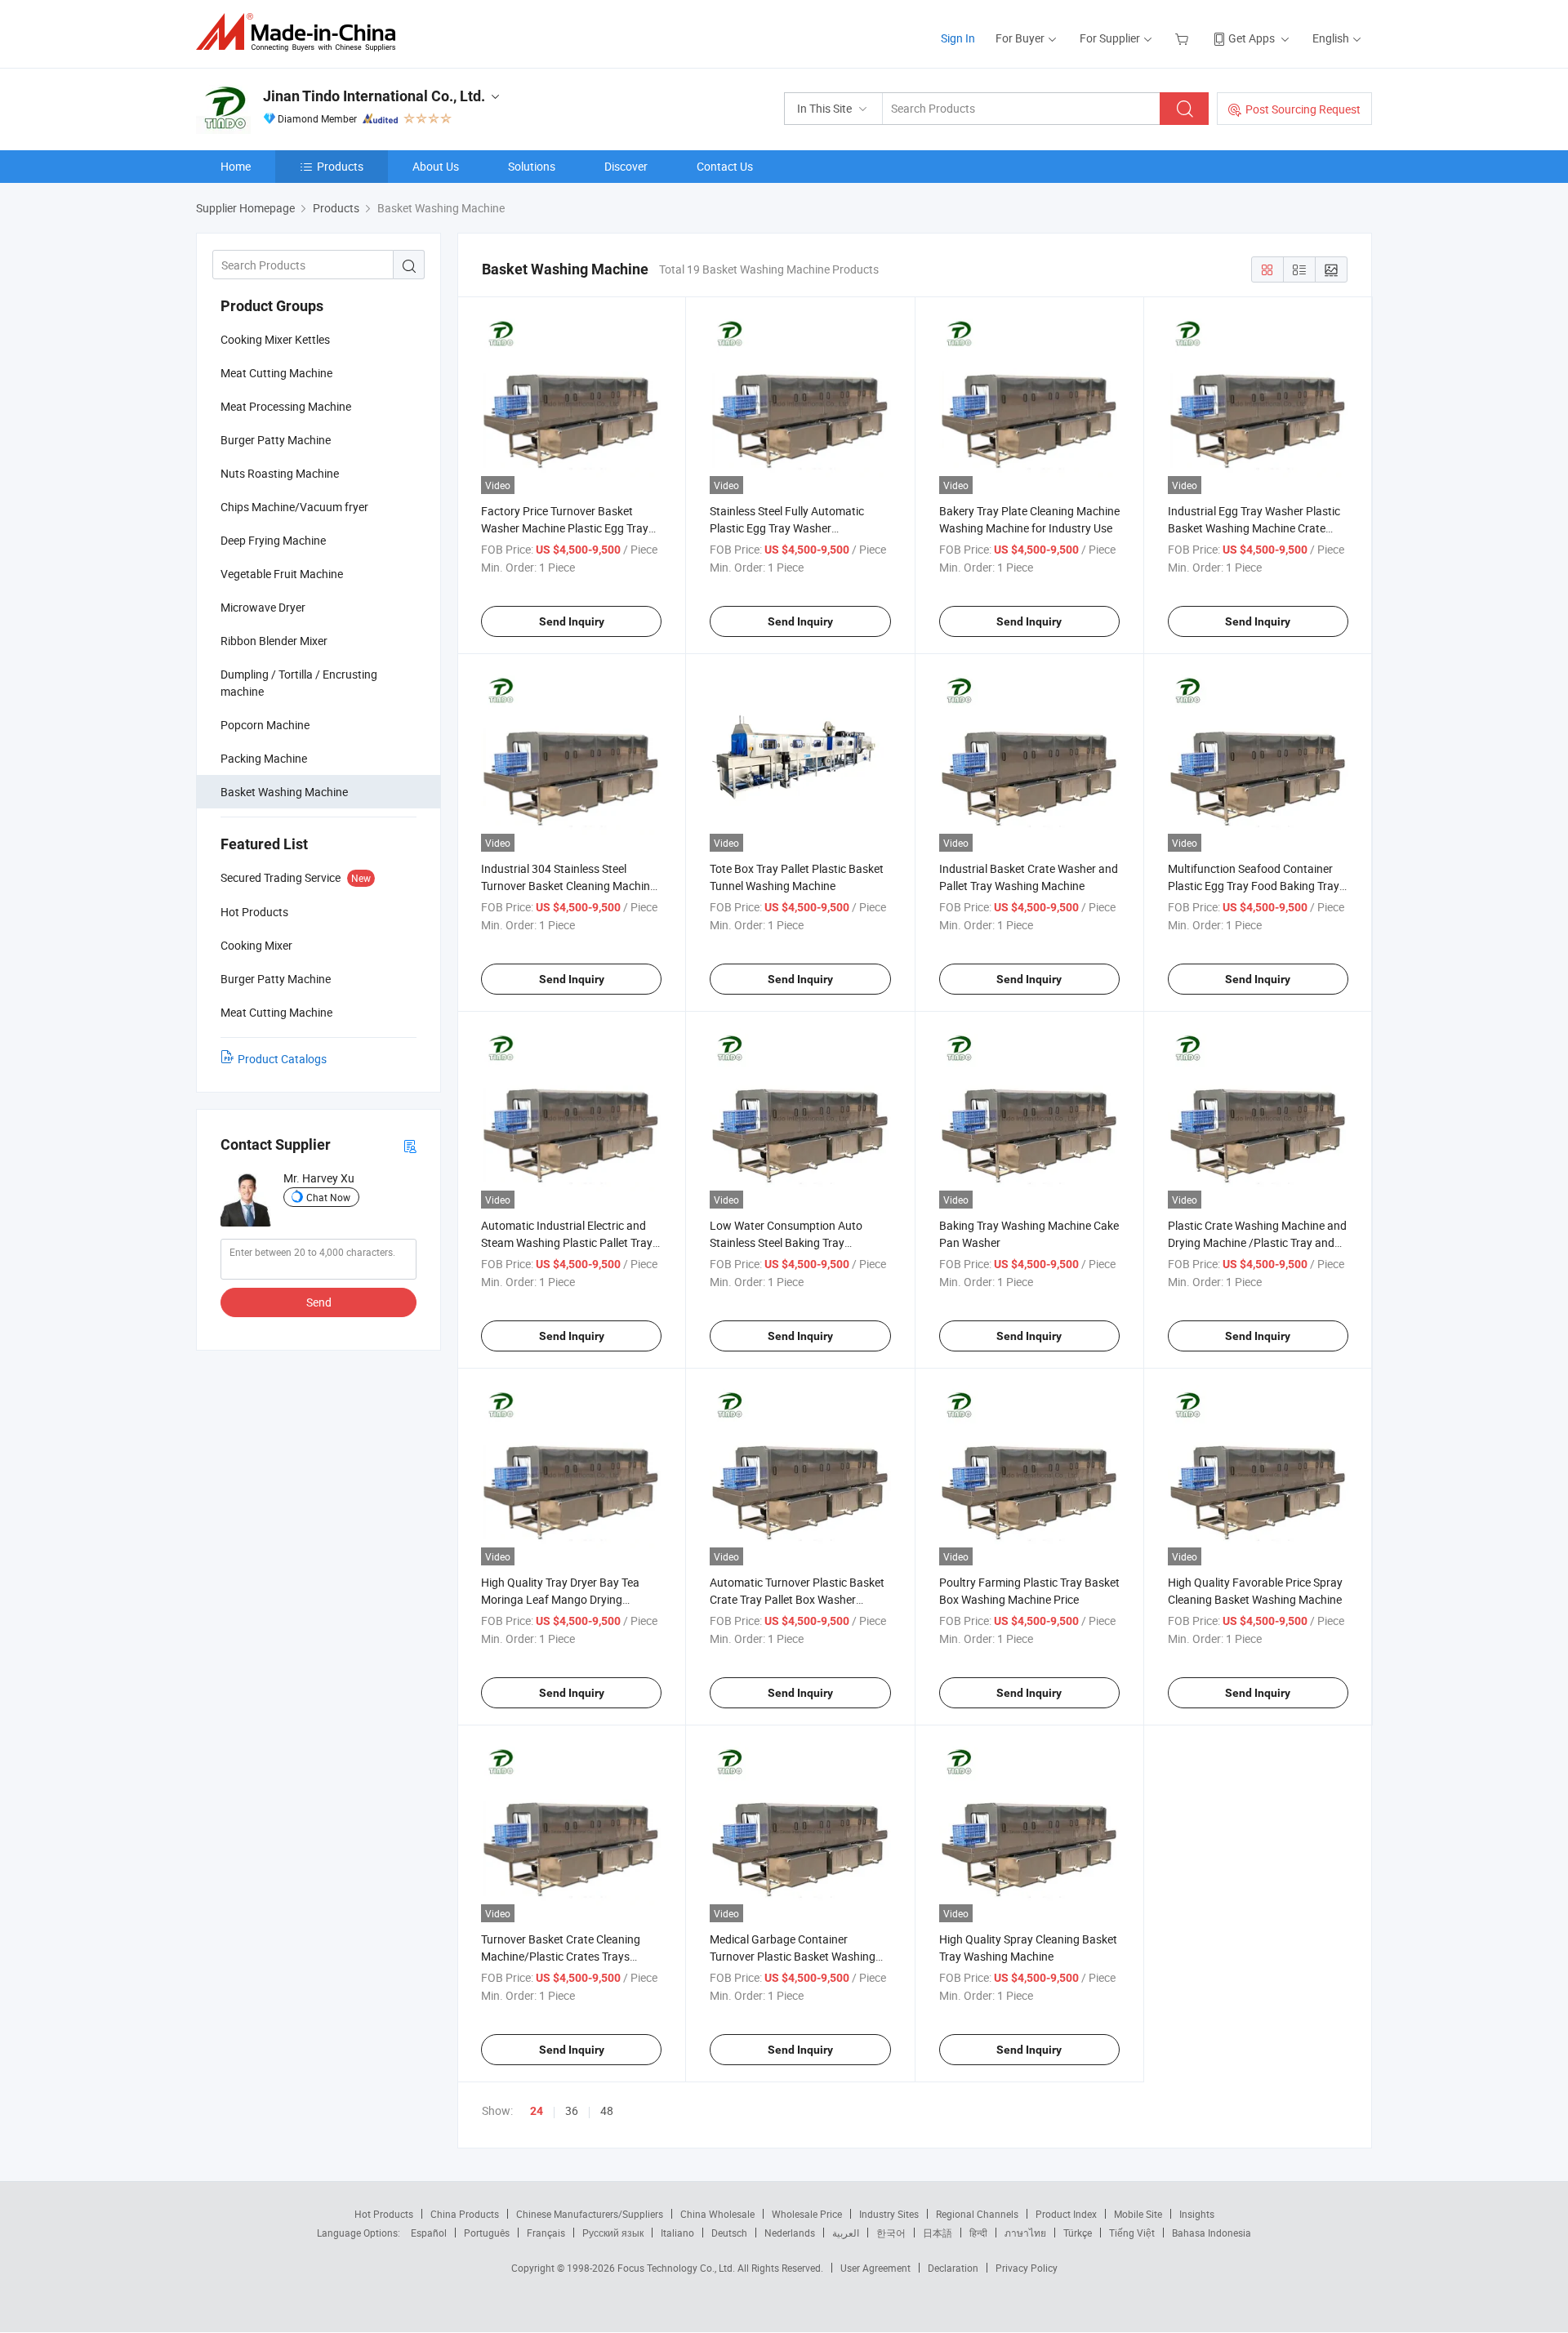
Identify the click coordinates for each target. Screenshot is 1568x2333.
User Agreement (875, 2268)
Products (340, 166)
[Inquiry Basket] (1184, 38)
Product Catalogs (282, 1059)
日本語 (938, 2233)
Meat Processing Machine (286, 406)
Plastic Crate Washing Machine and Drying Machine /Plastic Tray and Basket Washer (1257, 1242)
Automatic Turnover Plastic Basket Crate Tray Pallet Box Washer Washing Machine (797, 1599)
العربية (846, 2233)
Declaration (953, 2268)
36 (572, 2110)
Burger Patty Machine (276, 440)
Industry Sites (889, 2214)
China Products (465, 2214)
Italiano (677, 2233)
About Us (436, 166)
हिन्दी (978, 2233)
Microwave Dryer (263, 607)
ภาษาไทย (1025, 2233)
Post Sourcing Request (1303, 109)
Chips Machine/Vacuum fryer (294, 507)
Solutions (532, 166)
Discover (626, 166)
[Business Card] (410, 1145)
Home (236, 166)
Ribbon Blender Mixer (274, 641)
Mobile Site (1138, 2214)
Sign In (958, 38)
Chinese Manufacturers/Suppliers (590, 2214)
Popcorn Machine (265, 725)
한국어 (891, 2233)
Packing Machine (264, 758)
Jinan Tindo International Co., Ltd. (374, 96)
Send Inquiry (572, 621)
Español (429, 2233)
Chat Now (328, 1197)
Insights (1197, 2214)
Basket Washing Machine (284, 792)
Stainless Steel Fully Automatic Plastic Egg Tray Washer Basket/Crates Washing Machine (793, 528)
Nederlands (790, 2233)
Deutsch (729, 2233)
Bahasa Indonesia (1212, 2233)
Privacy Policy (1027, 2268)
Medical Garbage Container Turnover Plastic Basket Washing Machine (793, 1956)
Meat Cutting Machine (276, 373)
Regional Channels (977, 2214)
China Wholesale (717, 2214)
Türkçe (1078, 2233)
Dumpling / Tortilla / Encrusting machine (299, 683)
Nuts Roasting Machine (280, 473)
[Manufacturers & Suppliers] (301, 32)
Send (319, 1302)
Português (487, 2233)
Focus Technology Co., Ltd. (677, 2268)
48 (607, 2110)
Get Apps (1252, 38)
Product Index (1066, 2214)
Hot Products (384, 2214)
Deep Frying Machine (273, 540)
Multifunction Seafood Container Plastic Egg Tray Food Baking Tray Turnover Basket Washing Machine (1255, 886)
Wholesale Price (807, 2214)
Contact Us (725, 166)
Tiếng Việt (1132, 2233)
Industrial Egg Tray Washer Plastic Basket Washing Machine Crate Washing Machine (1254, 528)
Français (546, 2233)
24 (537, 2111)
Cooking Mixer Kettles (275, 339)
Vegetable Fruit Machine (282, 574)
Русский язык (613, 2233)
